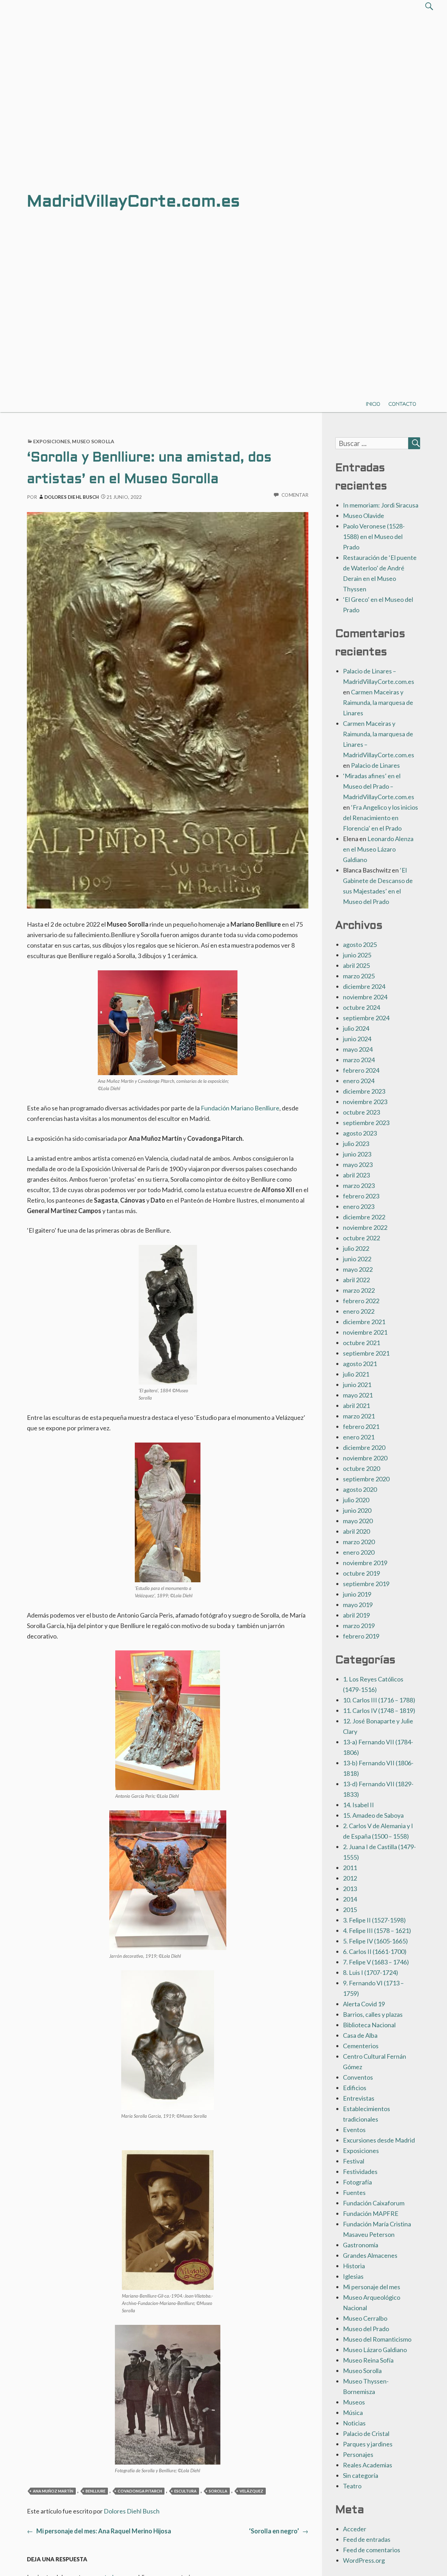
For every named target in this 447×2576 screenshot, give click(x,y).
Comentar (295, 495)
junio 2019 (357, 1594)
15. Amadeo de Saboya (373, 1815)
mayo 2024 (358, 1049)
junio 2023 (357, 1154)
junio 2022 (357, 1259)
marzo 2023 (359, 1185)
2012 (350, 1878)
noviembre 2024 (365, 997)
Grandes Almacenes (370, 2255)
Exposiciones (52, 441)
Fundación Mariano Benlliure (240, 1108)
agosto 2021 (360, 1364)
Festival (354, 2161)
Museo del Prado (366, 2329)
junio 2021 (357, 1385)
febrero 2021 (361, 1426)
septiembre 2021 (366, 1353)
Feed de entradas (367, 2539)
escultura (185, 2491)
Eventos (354, 2130)
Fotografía (357, 2182)
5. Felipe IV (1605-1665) (375, 1941)
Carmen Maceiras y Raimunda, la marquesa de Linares (378, 702)
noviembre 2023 (365, 1102)
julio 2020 (356, 1500)
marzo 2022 (359, 1290)
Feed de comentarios (372, 2550)
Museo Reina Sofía (368, 2360)
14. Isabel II (358, 1805)
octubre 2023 (361, 1112)
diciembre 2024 (364, 986)
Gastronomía (361, 2245)
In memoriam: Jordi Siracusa (381, 505)
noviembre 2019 (365, 1563)
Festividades (360, 2172)
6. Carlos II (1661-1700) (375, 1951)
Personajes (358, 2454)
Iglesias (353, 2276)
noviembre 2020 (365, 1458)
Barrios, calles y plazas (373, 2014)
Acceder (355, 2529)
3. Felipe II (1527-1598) (374, 1920)
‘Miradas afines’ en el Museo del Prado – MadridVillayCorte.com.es (379, 786)
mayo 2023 (358, 1165)
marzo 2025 (359, 976)
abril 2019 (356, 1615)
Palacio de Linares (375, 765)
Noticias (354, 2423)
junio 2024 (357, 1039)
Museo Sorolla (93, 441)
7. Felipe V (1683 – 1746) (376, 1962)
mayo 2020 (358, 1521)
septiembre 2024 (366, 1018)
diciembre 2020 (364, 1447)
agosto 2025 (360, 944)
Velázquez (251, 2491)
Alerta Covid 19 (364, 2004)
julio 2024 (356, 1028)
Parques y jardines (368, 2444)
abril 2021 (356, 1406)
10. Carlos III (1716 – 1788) (379, 1700)
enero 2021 (359, 1437)
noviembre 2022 (365, 1227)
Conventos (358, 2077)
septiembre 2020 (366, 1479)
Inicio (373, 404)
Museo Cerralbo (365, 2318)
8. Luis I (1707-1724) (371, 1972)
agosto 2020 (360, 1489)
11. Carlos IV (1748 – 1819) (379, 1710)
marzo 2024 (359, 1060)
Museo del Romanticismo (377, 2339)
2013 (350, 1889)
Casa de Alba (360, 2035)
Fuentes (354, 2192)
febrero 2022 (361, 1301)
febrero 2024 (361, 1070)
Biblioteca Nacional (369, 2025)
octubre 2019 (361, 1573)
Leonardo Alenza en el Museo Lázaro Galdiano (378, 849)
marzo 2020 (359, 1542)
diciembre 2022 (364, 1217)
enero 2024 (359, 1081)
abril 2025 (356, 965)
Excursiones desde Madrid (379, 2140)
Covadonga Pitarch (140, 2491)
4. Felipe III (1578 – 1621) (377, 1931)
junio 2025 (357, 955)
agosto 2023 (360, 1133)
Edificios (355, 2088)
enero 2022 (359, 1311)
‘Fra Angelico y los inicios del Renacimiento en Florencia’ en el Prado (380, 818)
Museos (354, 2402)
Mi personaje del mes (372, 2287)
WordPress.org (364, 2560)
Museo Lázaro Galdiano (375, 2350)
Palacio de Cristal (366, 2433)
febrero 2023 (361, 1196)
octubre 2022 (361, 1238)
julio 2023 (356, 1144)
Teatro (352, 2486)
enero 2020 (359, 1552)
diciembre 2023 (364, 1091)
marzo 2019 (359, 1626)
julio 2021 (356, 1374)
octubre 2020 (361, 1468)
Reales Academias (368, 2465)
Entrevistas (359, 2098)
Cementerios (361, 2046)
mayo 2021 (358, 1395)
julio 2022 (356, 1248)
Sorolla (218, 2491)
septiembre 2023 (366, 1123)
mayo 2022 (358, 1269)
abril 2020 (356, 1531)
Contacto (402, 404)
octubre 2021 (361, 1343)
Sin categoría (361, 2475)
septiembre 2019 (366, 1584)
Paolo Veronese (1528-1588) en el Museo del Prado (374, 537)
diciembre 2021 (364, 1322)
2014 (350, 1899)
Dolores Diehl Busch (72, 497)
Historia (354, 2266)
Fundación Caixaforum (374, 2203)
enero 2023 (359, 1206)
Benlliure (96, 2491)
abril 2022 (356, 1280)
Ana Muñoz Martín (53, 2491)
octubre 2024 (361, 1007)
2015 (350, 1910)
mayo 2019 (358, 1605)
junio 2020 (357, 1510)
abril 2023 (356, 1175)
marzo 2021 (359, 1416)
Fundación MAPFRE (371, 2213)
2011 (350, 1868)
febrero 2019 (361, 1636)
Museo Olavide (364, 516)
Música (353, 2413)
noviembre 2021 (365, 1332)
